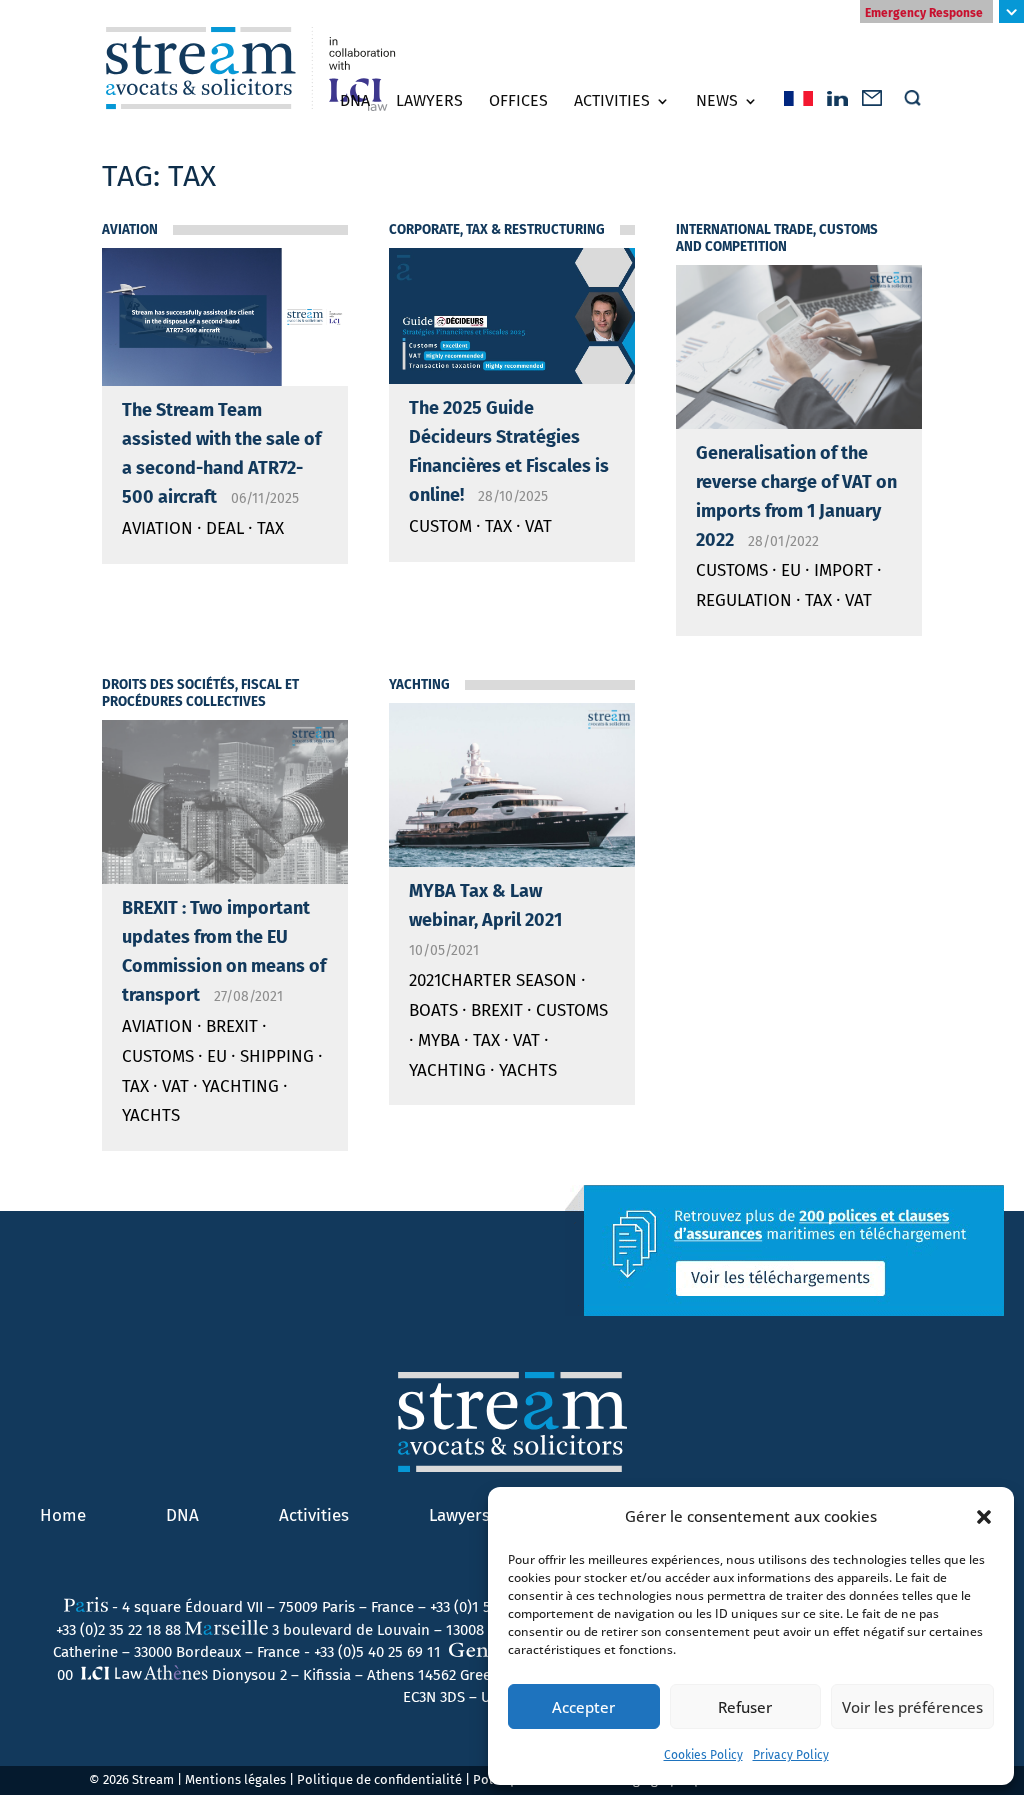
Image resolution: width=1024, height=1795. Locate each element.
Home (63, 1515)
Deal (225, 528)
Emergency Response (924, 13)
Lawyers (429, 101)
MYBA (439, 1040)
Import (843, 570)
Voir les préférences (912, 1707)
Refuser (745, 1707)
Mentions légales (235, 1779)
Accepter (583, 1707)
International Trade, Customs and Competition (777, 238)
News (717, 101)
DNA (355, 101)
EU (791, 570)
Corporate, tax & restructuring (497, 230)
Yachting (240, 1086)
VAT (538, 526)
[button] (984, 1517)
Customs (732, 570)
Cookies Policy (703, 1755)
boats (433, 1010)
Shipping (277, 1056)
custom (440, 526)
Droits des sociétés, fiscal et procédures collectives (200, 693)
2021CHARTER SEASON (493, 980)
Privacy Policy (791, 1755)
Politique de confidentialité (379, 1779)
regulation (744, 600)
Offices (518, 101)
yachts (151, 1115)
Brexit (232, 1026)
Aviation (130, 230)
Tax (270, 528)
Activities (612, 101)
